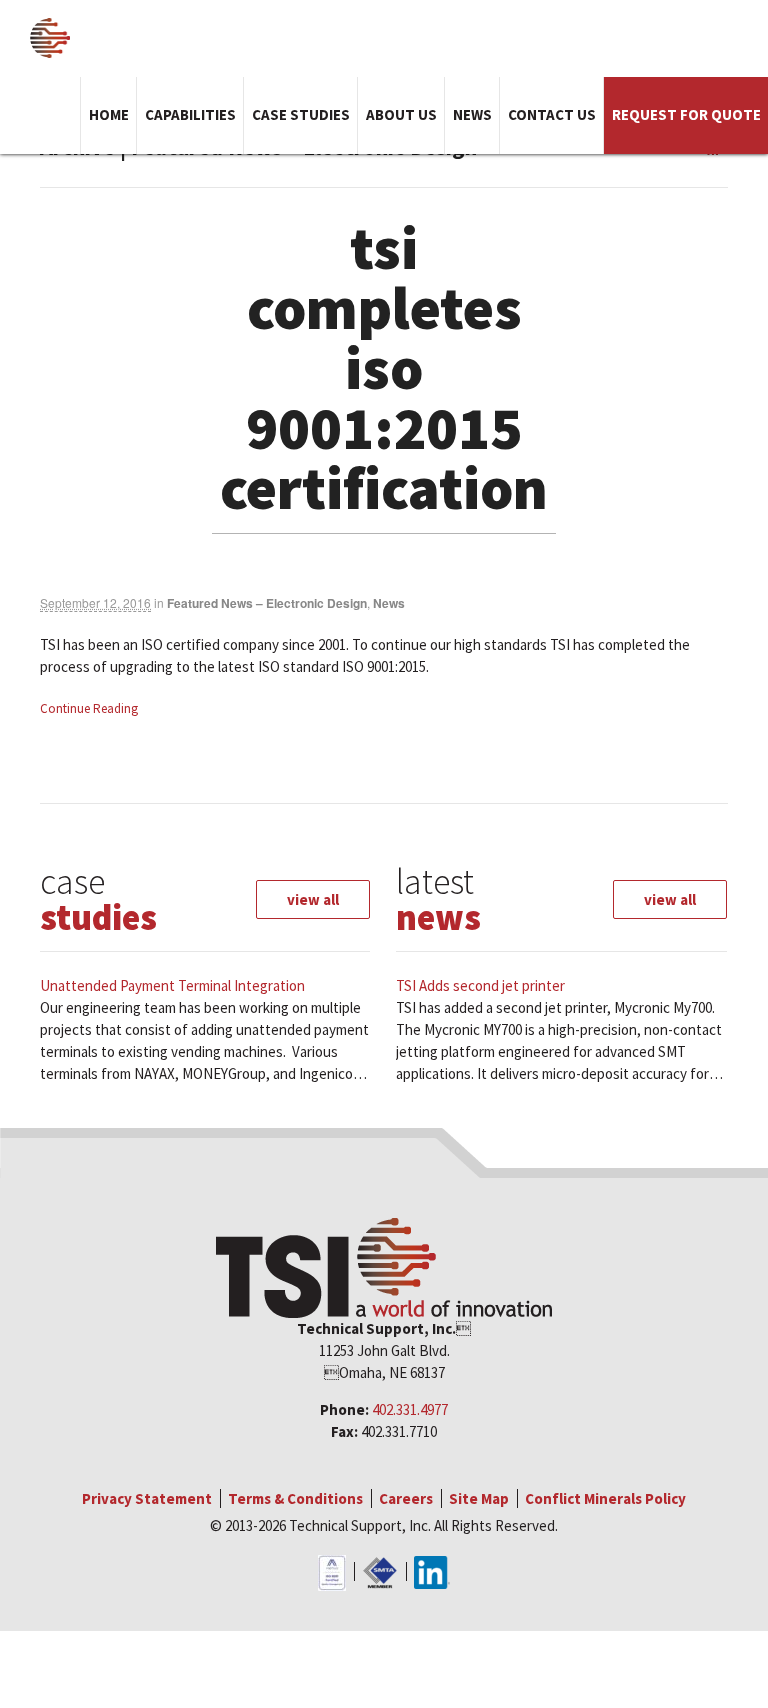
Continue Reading (89, 708)
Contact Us (552, 114)
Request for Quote (686, 114)
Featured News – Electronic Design (267, 603)
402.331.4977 (410, 1409)
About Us (401, 114)
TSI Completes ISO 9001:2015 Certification (384, 367)
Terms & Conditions (295, 1498)
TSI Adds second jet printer (480, 985)
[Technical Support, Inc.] (50, 38)
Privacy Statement (147, 1498)
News (472, 114)
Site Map (479, 1498)
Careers (406, 1498)
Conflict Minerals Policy (605, 1498)
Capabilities (190, 114)
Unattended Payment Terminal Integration (172, 985)
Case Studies (301, 114)
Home (109, 114)
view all (313, 899)
